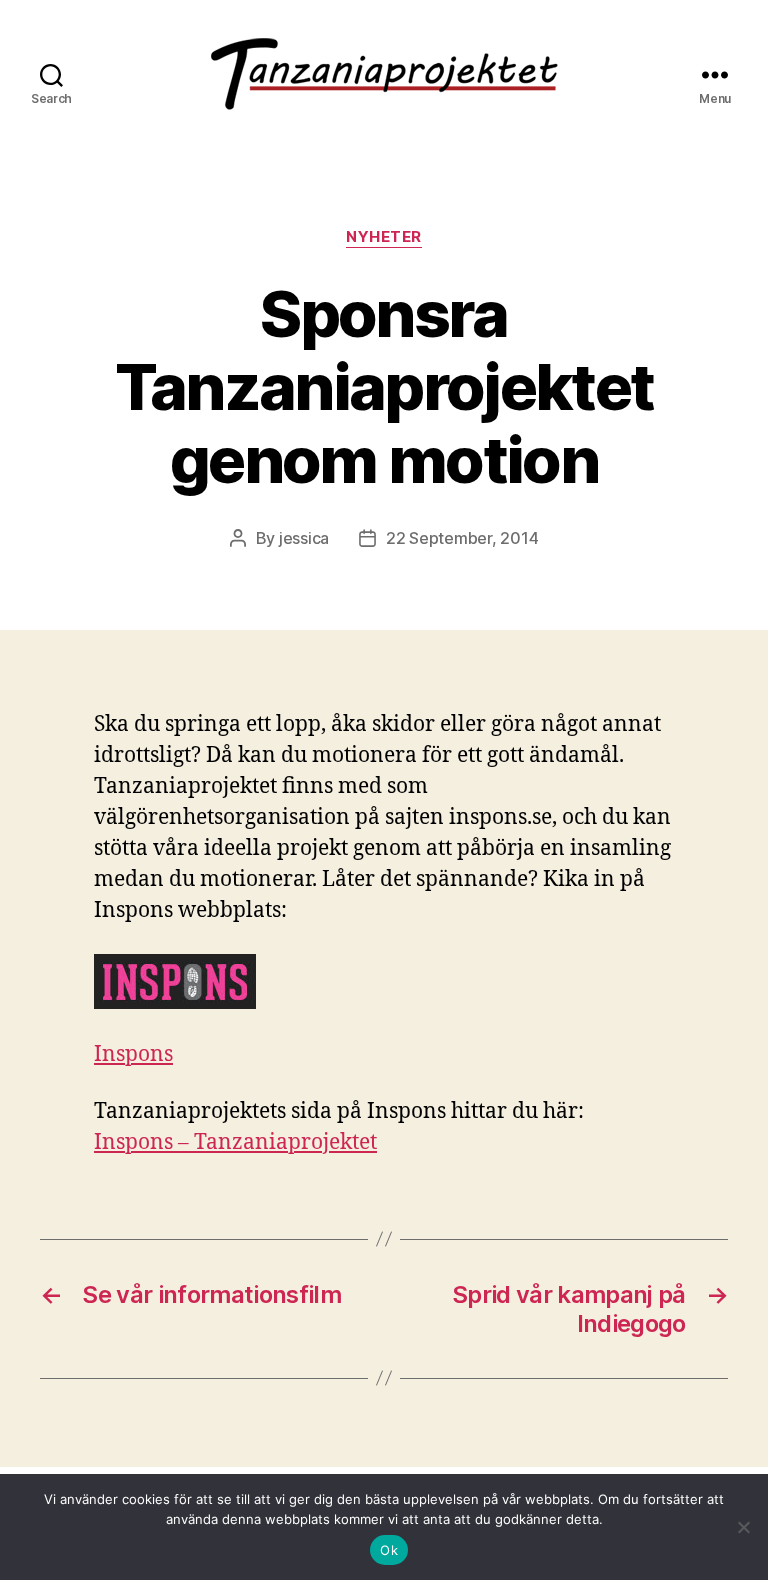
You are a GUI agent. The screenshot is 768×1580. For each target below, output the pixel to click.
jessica (304, 538)
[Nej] (743, 1527)
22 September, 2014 (462, 538)
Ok (389, 1550)
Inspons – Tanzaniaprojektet (235, 1142)
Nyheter (384, 237)
